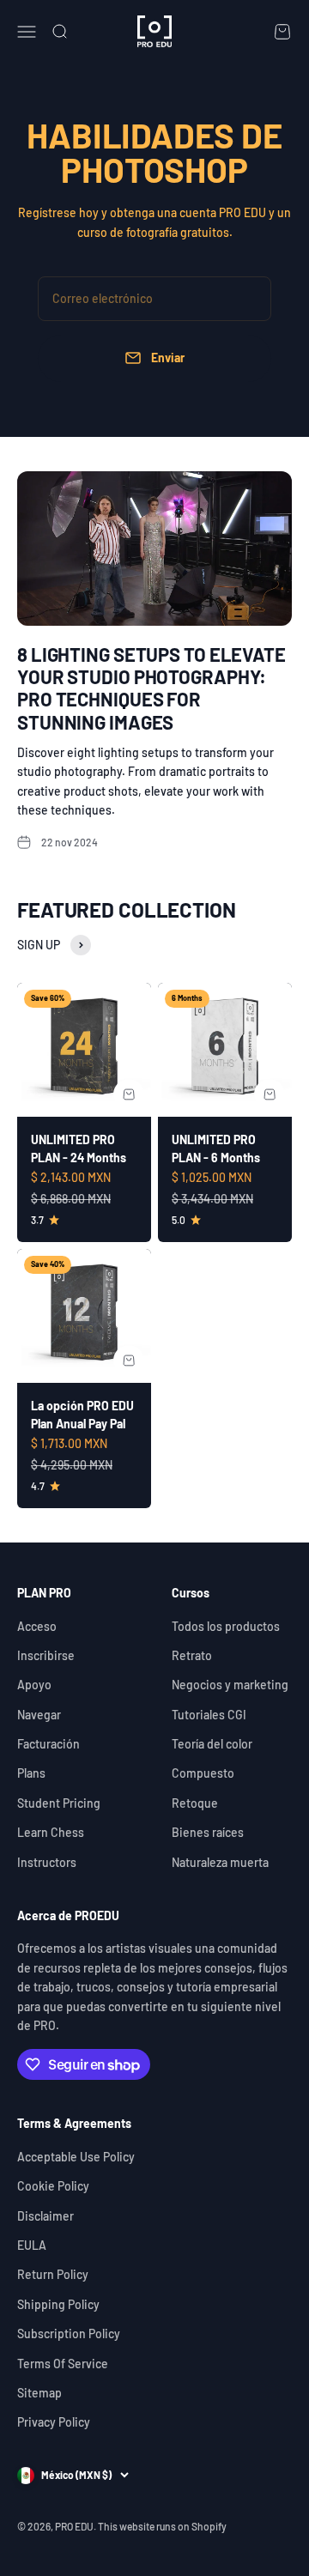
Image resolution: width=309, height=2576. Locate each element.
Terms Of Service (63, 2364)
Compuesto (203, 1773)
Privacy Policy (54, 2422)
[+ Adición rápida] (129, 1094)
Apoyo (34, 1685)
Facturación (48, 1744)
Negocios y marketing (230, 1685)
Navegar (39, 1715)
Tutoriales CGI (209, 1715)
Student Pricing (59, 1803)
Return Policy (53, 2274)
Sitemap (39, 2393)
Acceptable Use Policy (76, 2157)
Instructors (47, 1862)
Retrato (192, 1655)
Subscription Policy (69, 2334)
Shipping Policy (58, 2304)
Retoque (195, 1803)
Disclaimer (45, 2216)
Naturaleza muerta (220, 1862)
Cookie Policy (53, 2186)
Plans (31, 1773)
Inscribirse (46, 1655)
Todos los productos (226, 1626)
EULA (32, 2245)
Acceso (37, 1626)
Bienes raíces (208, 1832)
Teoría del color (212, 1744)
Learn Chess (51, 1832)
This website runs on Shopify (162, 2526)
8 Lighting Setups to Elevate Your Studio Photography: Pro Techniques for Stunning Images (151, 688)
